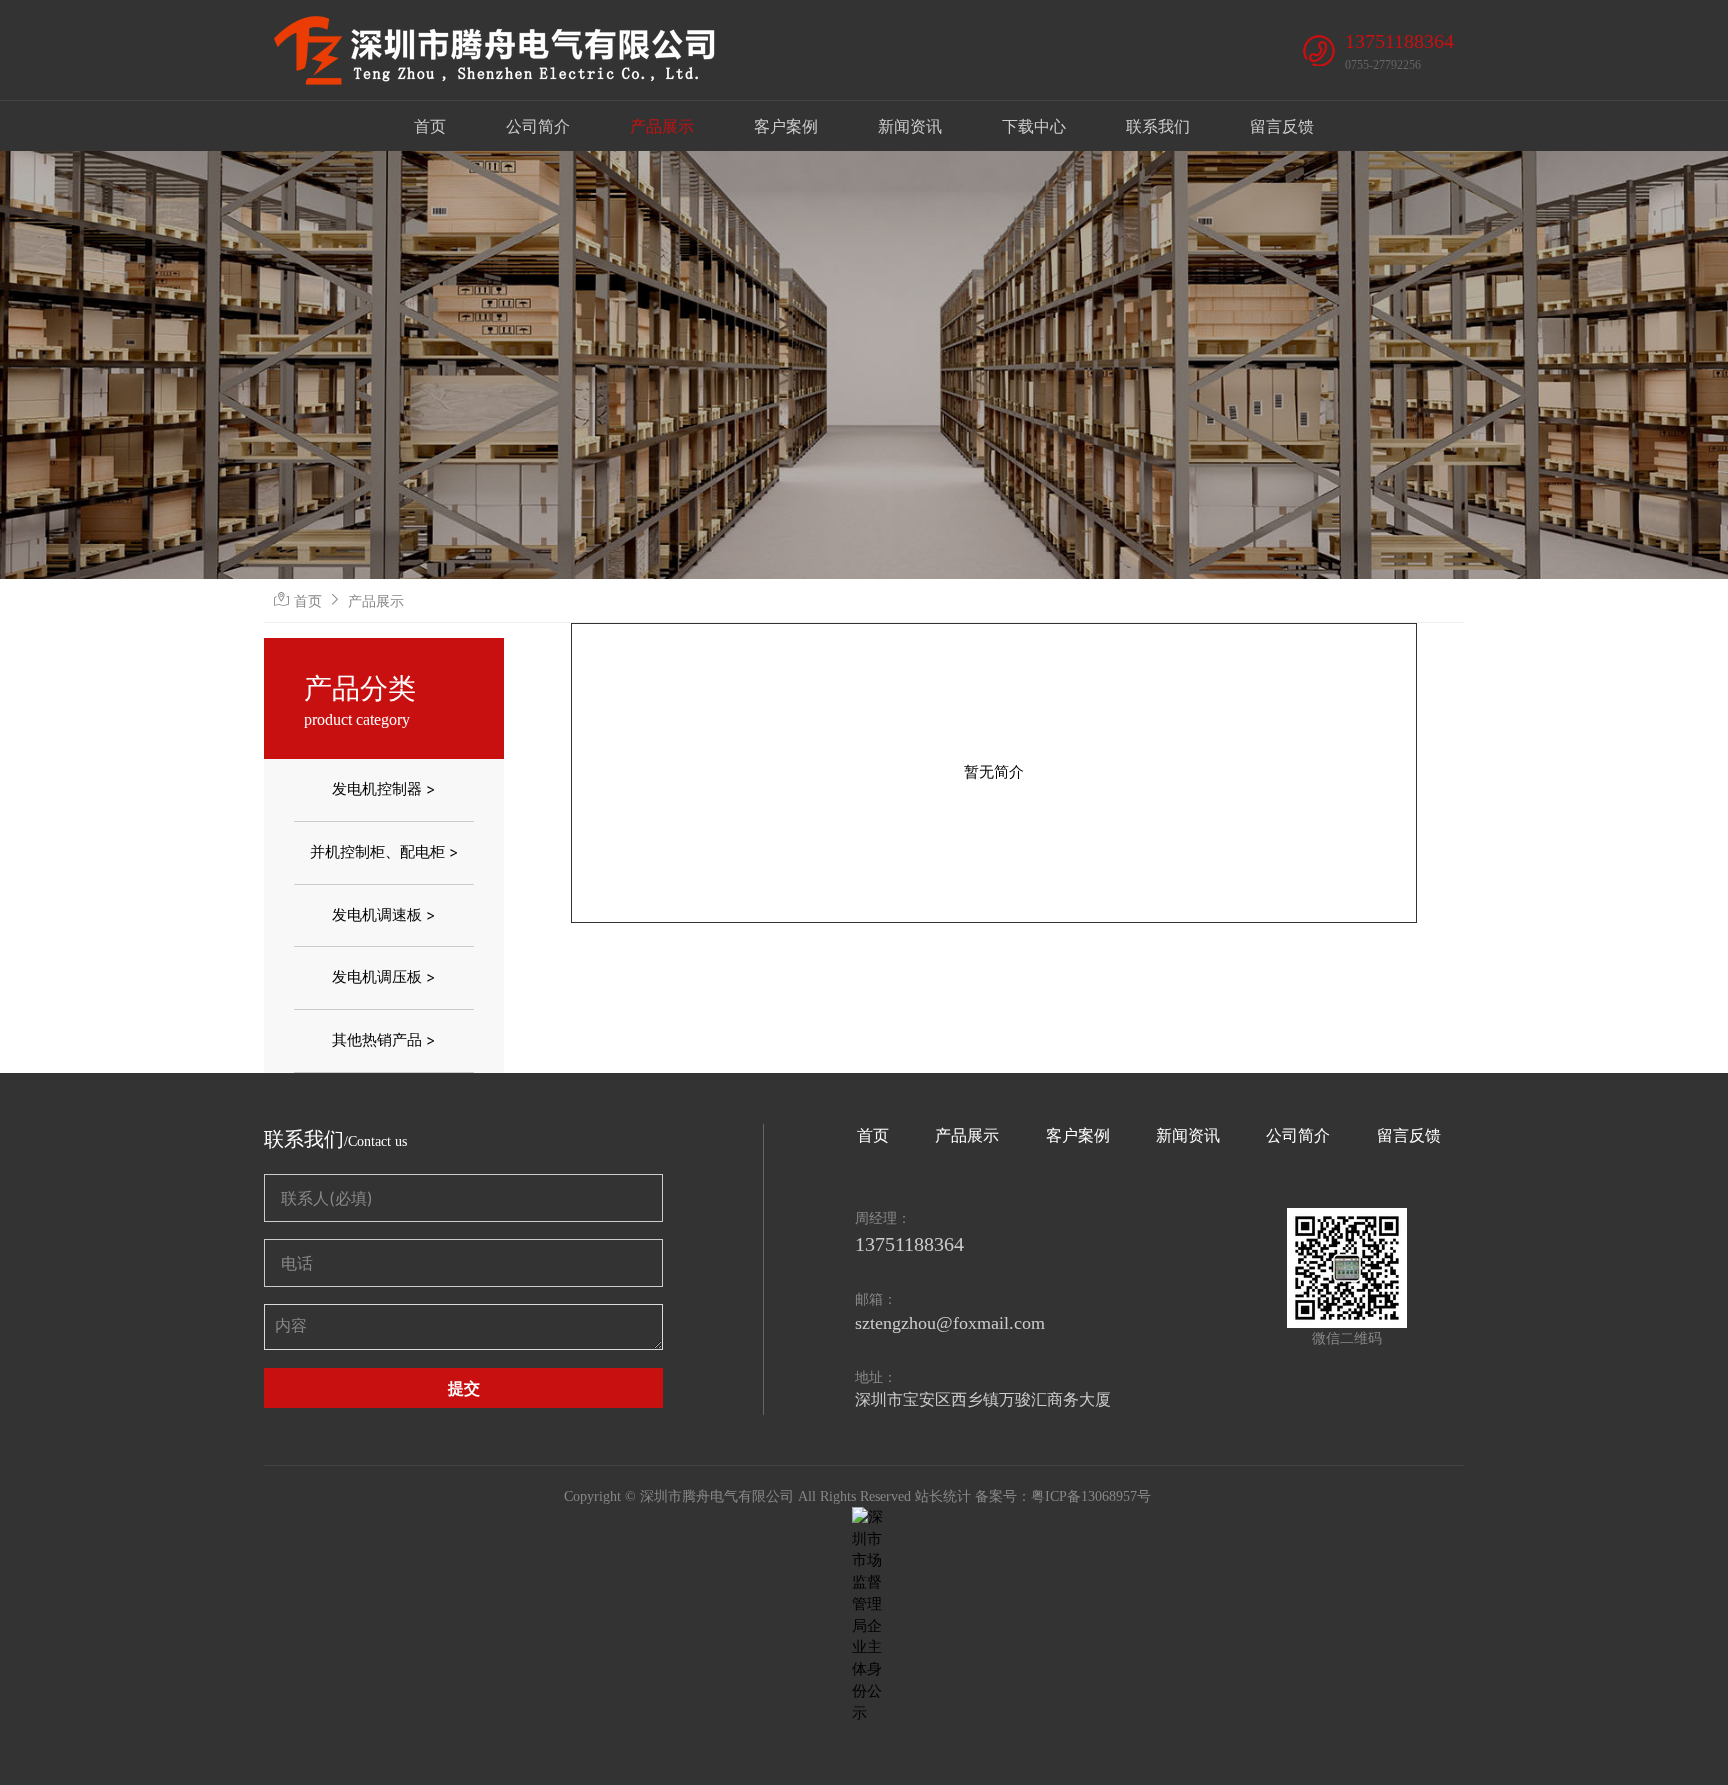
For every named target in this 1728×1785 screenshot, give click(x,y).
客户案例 (786, 126)
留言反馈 (1282, 126)
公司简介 (538, 126)
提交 (464, 1388)
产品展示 (662, 126)
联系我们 (1158, 126)
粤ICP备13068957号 (1091, 1496)
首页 (430, 126)
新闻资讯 (910, 126)
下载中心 (1034, 126)
